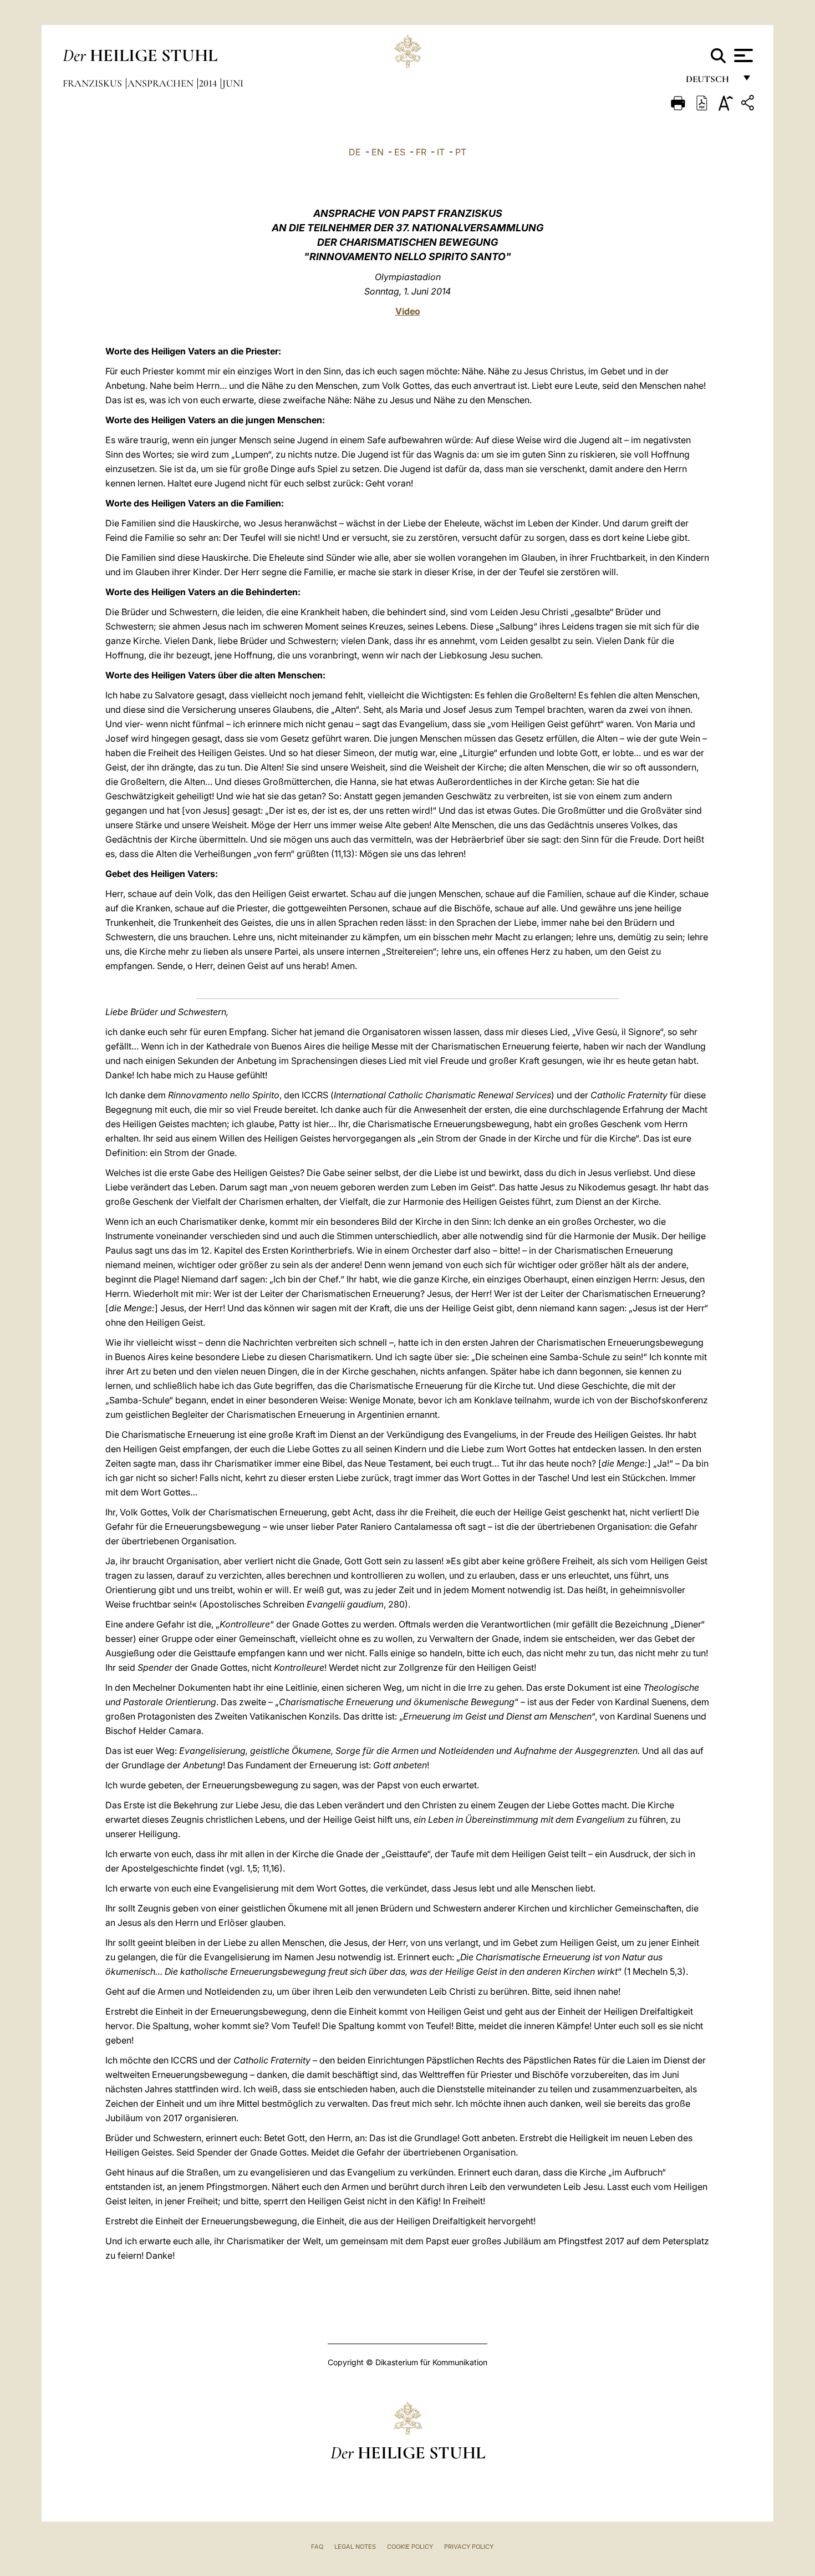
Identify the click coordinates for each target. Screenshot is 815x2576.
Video (408, 311)
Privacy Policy (469, 2547)
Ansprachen (162, 83)
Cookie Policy (410, 2547)
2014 (209, 83)
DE (355, 152)
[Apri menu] (742, 55)
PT (461, 152)
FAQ (317, 2547)
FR (421, 152)
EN (378, 152)
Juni (233, 83)
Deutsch (710, 82)
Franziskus (93, 83)
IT (441, 152)
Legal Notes (355, 2547)
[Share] (749, 105)
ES (400, 152)
